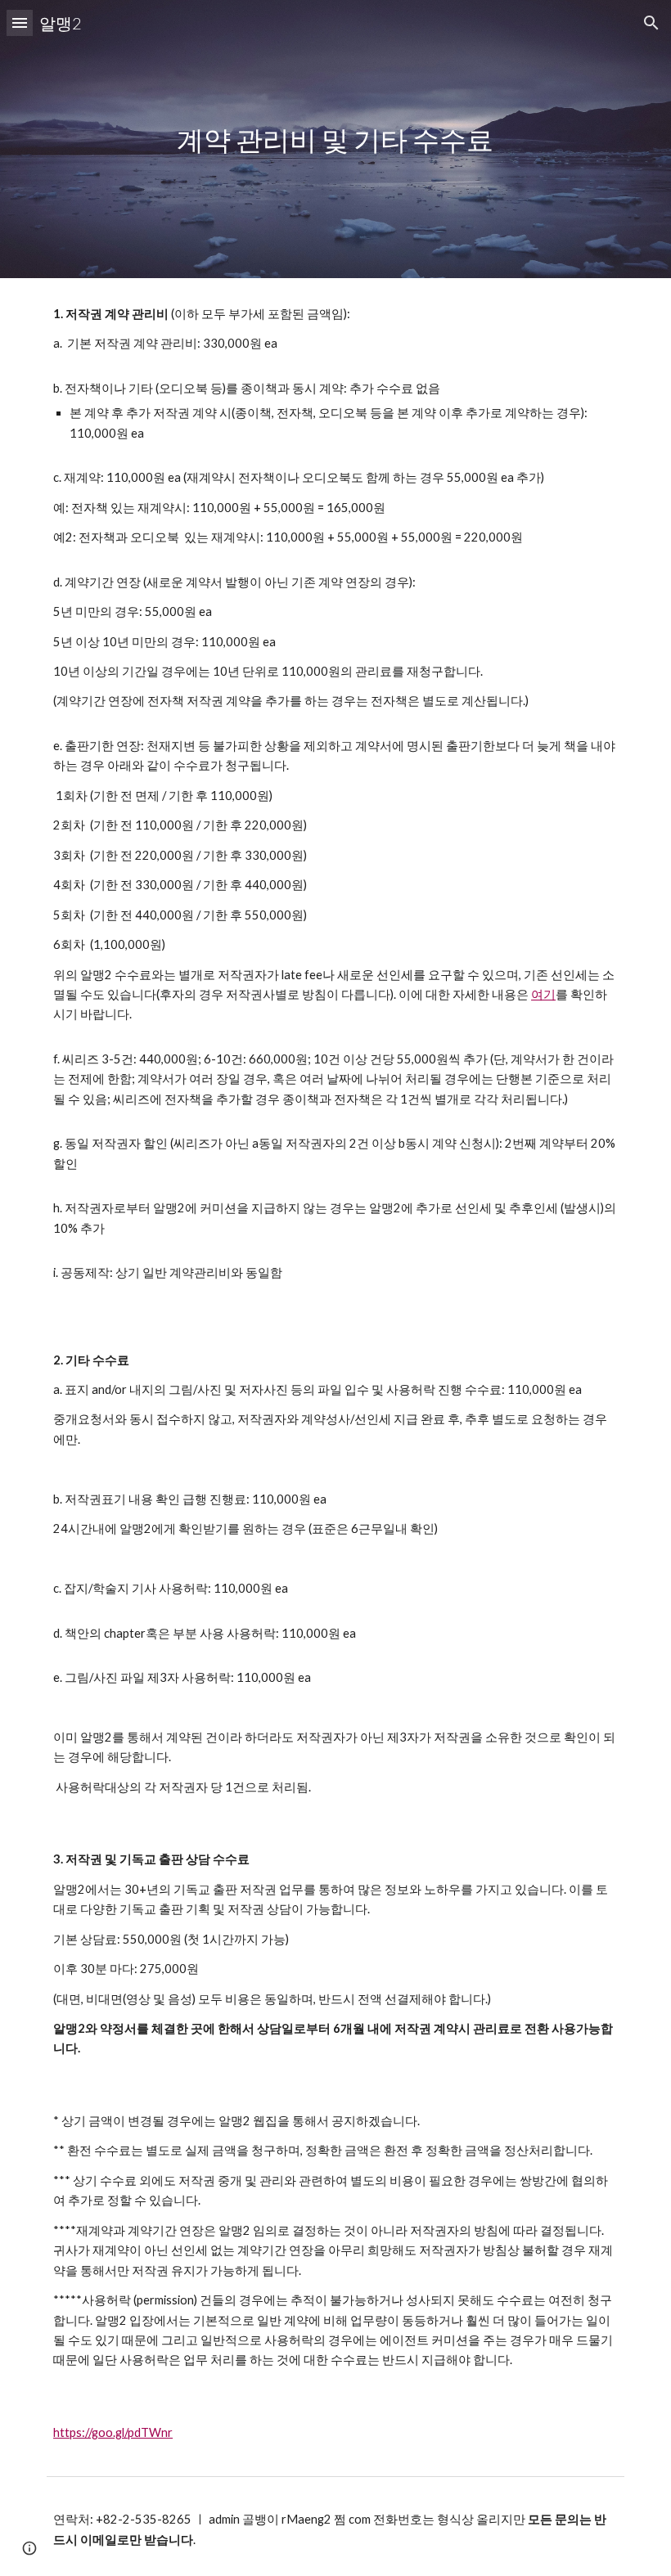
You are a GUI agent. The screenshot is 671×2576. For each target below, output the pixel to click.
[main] (336, 139)
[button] (20, 22)
